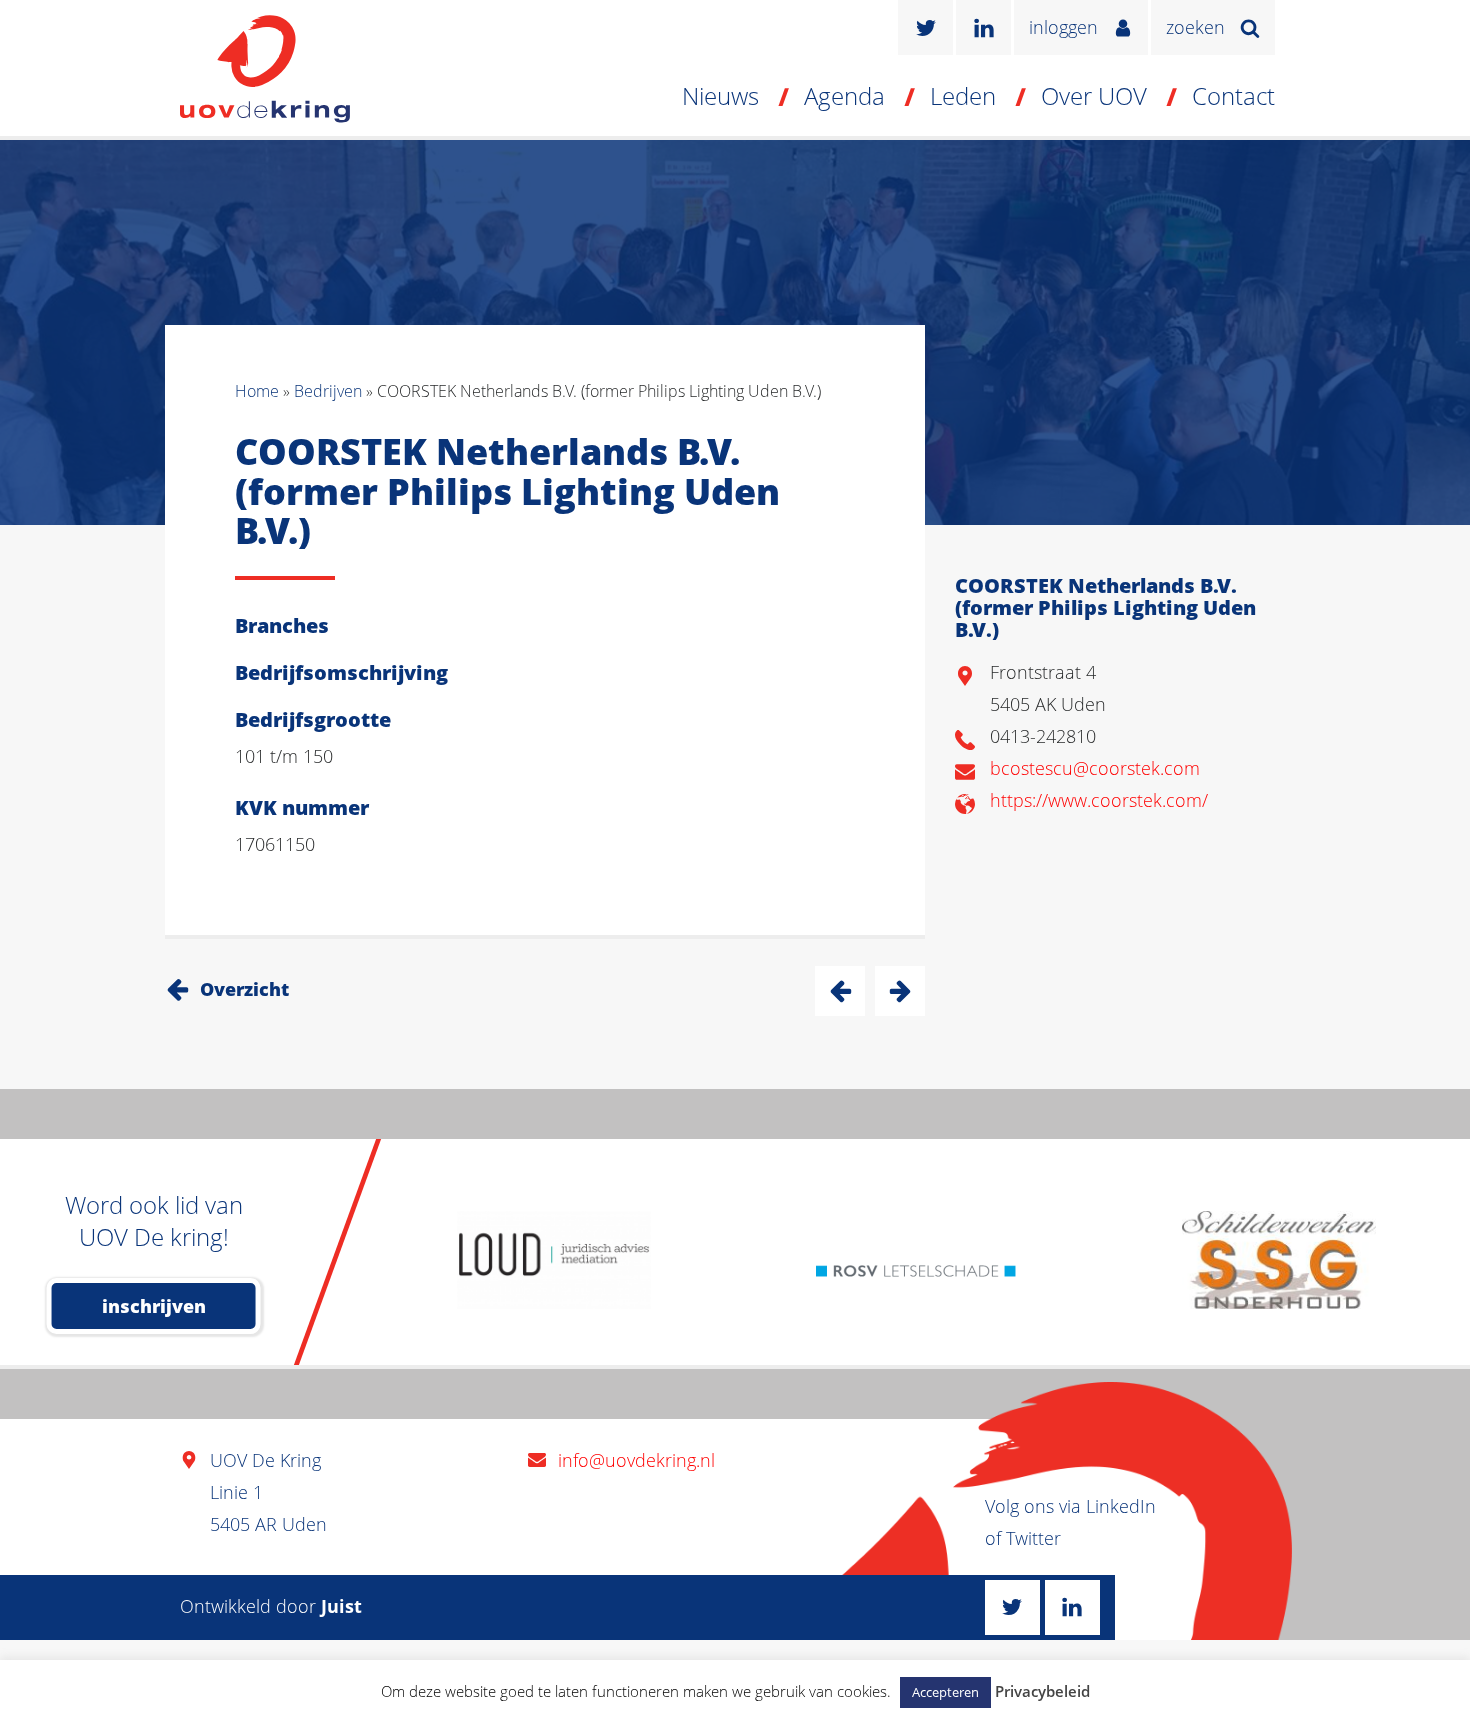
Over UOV (1094, 95)
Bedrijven (328, 391)
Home (257, 391)
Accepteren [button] (945, 1692)
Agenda (844, 95)
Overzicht (244, 989)
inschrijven (154, 1306)
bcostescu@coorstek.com (1095, 768)
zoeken (1195, 27)
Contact (1233, 95)
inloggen (1063, 27)
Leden (963, 95)
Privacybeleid (1042, 1691)
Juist (341, 1606)
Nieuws (720, 95)
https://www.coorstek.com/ (1099, 800)
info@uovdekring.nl (636, 1460)
